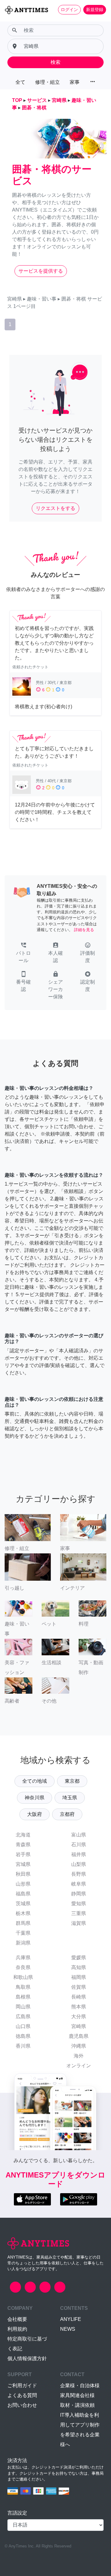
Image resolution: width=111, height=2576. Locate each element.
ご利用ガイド (22, 2386)
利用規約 (17, 2329)
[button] (23, 953)
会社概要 (17, 2319)
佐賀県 (79, 1987)
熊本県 (79, 2007)
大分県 (79, 2017)
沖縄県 (79, 2046)
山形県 (23, 1884)
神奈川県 (35, 1798)
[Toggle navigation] (9, 20)
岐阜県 (79, 1884)
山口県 (23, 2026)
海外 (79, 2056)
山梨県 (79, 1864)
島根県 (23, 1997)
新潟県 (23, 1943)
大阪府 (35, 1814)
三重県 (79, 1913)
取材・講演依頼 (77, 2405)
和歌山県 (23, 1977)
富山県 (79, 1835)
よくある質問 (22, 2395)
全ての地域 (35, 1781)
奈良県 (23, 1967)
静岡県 (79, 1894)
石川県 (79, 1845)
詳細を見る (84, 930)
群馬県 (23, 1923)
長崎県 (79, 1997)
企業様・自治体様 (80, 2386)
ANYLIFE (71, 2319)
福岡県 (79, 1977)
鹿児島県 (79, 2036)
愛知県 (79, 1904)
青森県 (23, 1845)
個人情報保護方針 (27, 2358)
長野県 (79, 1874)
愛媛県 (79, 1958)
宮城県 (23, 1864)
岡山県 (23, 2007)
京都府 (67, 1814)
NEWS (68, 2329)
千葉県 (23, 1933)
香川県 (23, 2046)
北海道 (23, 1835)
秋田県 (23, 1874)
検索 (55, 62)
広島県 (23, 2017)
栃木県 (23, 1913)
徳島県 (23, 2036)
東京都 (72, 1781)
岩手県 (23, 1854)
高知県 (79, 1967)
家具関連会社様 (77, 2395)
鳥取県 (23, 1987)
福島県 (23, 1894)
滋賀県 (79, 1923)
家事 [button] (75, 82)
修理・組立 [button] (47, 82)
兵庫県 (23, 1958)
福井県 (79, 1854)
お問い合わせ (22, 2405)
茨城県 (23, 1904)
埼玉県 (70, 1798)
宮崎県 (79, 2026)
